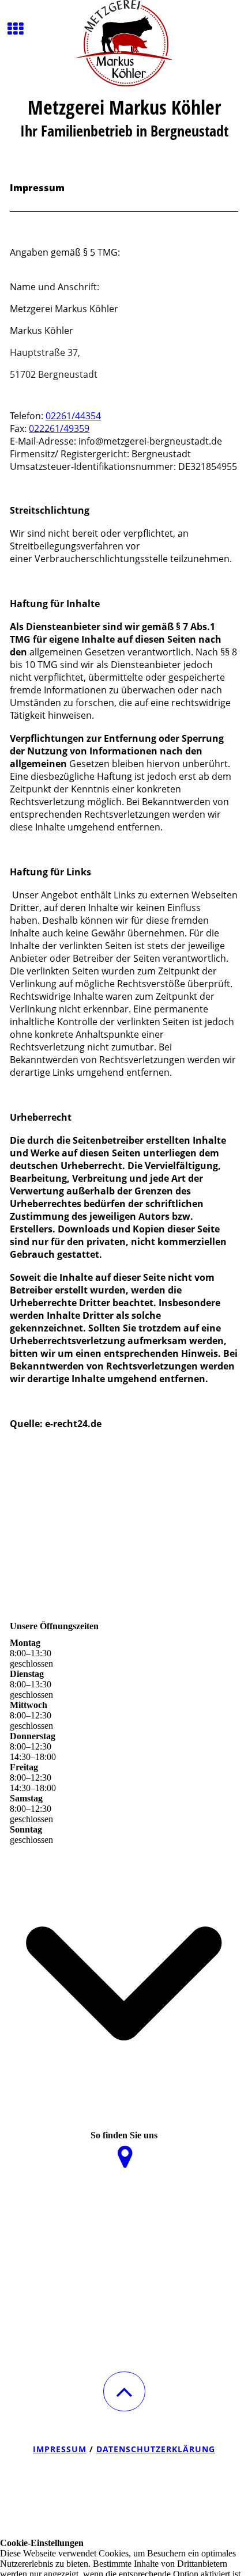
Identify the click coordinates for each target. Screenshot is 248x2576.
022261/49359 (59, 428)
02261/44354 (73, 416)
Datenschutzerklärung (156, 2449)
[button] (124, 2391)
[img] (124, 43)
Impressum (60, 2449)
